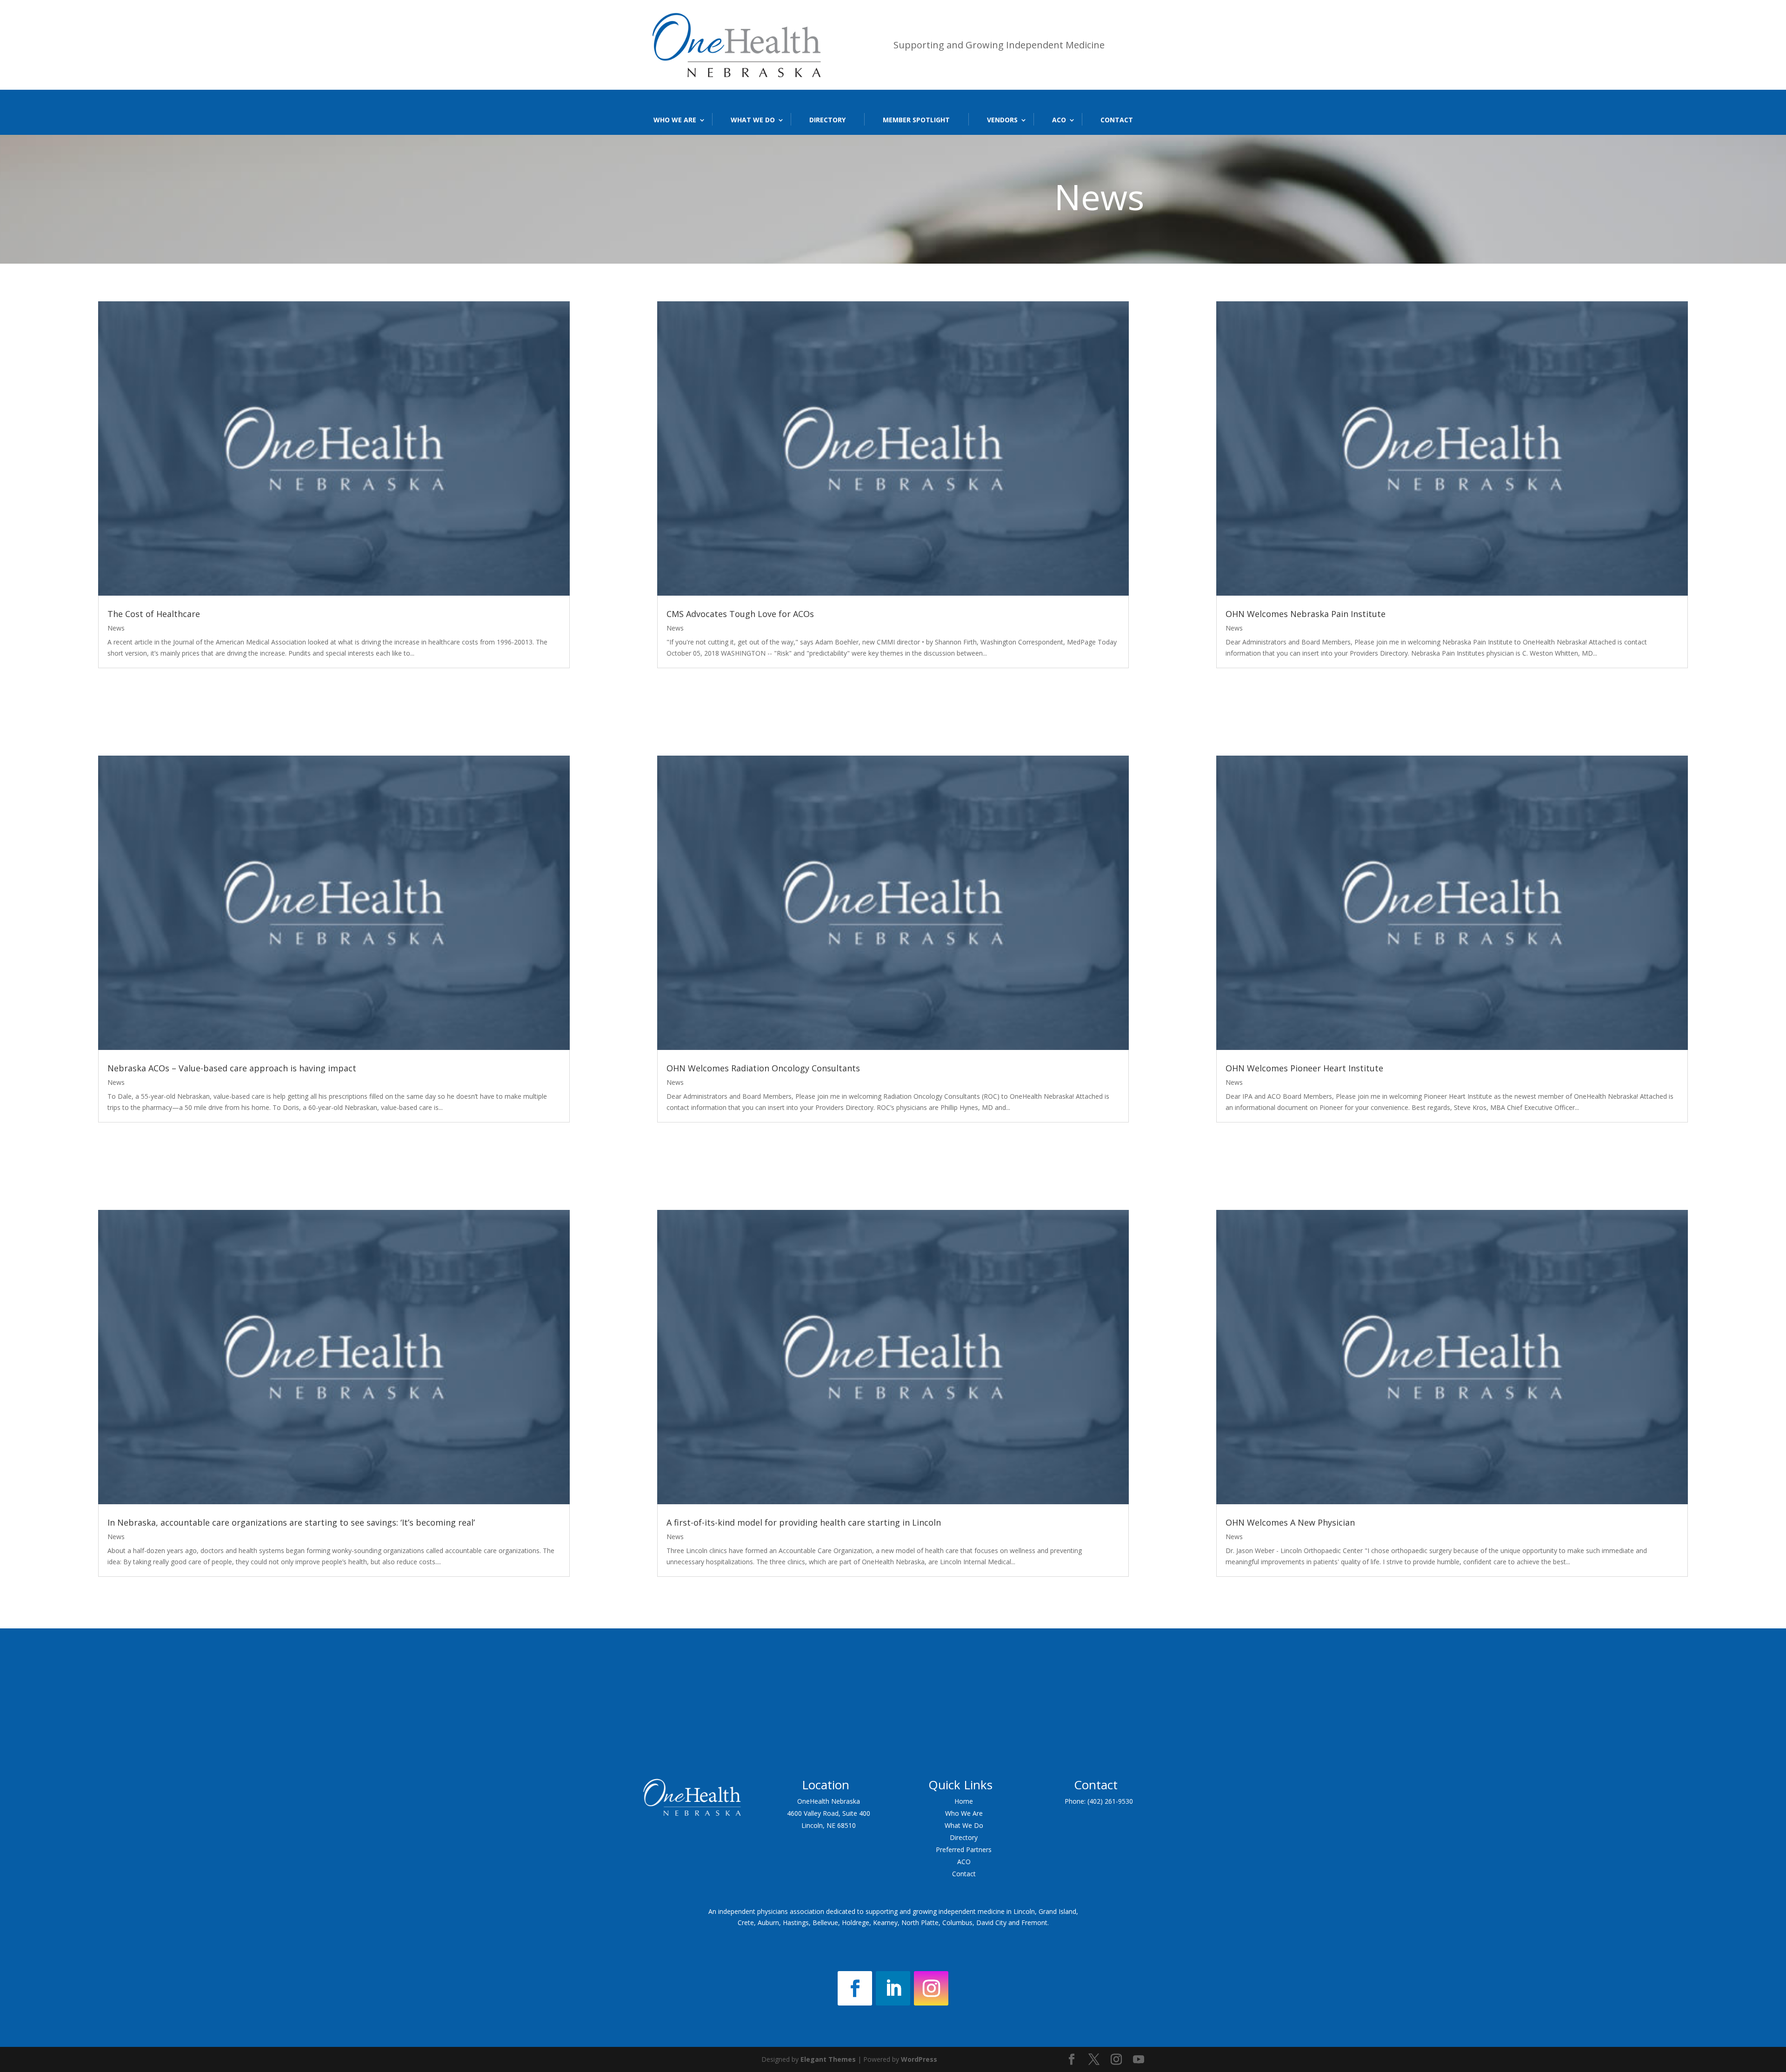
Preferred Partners (964, 1850)
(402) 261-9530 (1110, 1801)
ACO (1059, 120)
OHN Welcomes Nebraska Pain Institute (1306, 614)
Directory (827, 120)
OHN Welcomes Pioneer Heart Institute (1304, 1068)
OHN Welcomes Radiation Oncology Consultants (763, 1068)
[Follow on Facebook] (855, 1988)
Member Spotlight (916, 120)
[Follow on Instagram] (931, 1988)
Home (964, 1801)
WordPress (919, 2059)
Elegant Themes (828, 2059)
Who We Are (675, 120)
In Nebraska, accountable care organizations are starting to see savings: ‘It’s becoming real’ (291, 1522)
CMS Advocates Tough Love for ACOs (740, 614)
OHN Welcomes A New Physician (1290, 1522)
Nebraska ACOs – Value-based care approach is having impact (232, 1068)
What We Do (753, 120)
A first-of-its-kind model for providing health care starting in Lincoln (804, 1522)
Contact (1117, 120)
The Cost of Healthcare (154, 614)
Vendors (1002, 120)
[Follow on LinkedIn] (893, 1988)
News (116, 628)
